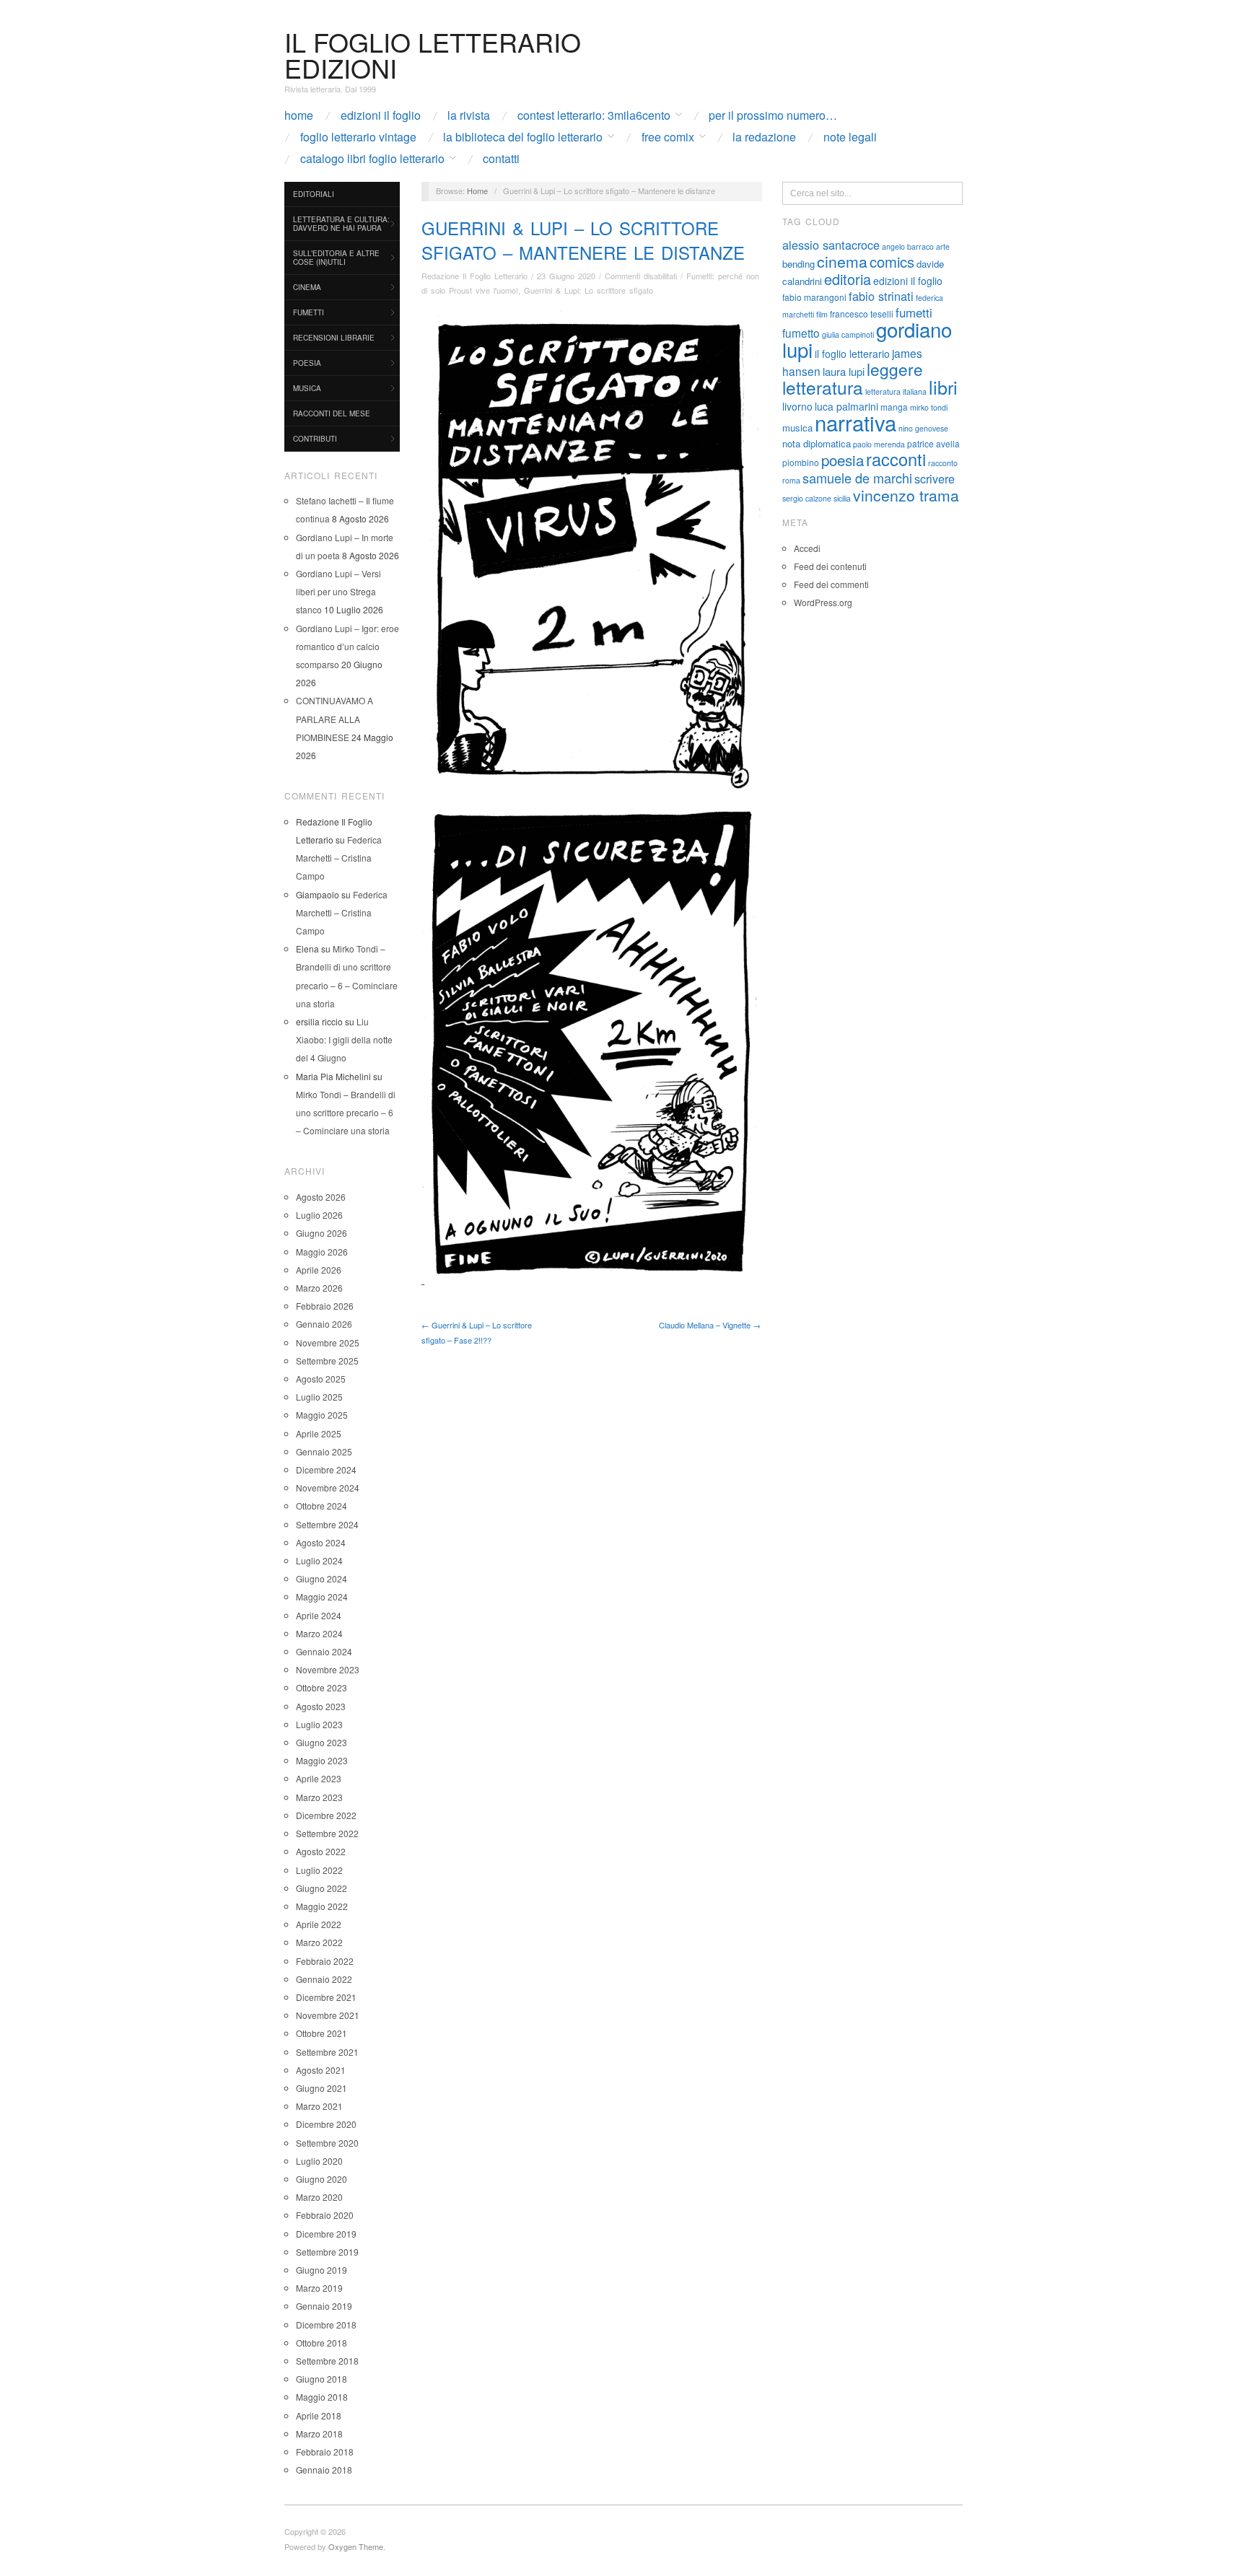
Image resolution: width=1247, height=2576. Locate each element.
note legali (850, 137)
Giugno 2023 (321, 1742)
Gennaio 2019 (324, 2306)
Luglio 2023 (319, 1724)
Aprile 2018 (319, 2415)
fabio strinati (881, 296)
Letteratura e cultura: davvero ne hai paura (341, 224)
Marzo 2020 (319, 2197)
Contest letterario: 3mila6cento (594, 115)
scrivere (935, 478)
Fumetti (309, 312)
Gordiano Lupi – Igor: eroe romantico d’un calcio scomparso (347, 646)
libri (943, 387)
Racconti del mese (332, 413)
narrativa (856, 422)
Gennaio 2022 (324, 1979)
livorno (797, 406)
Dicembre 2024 (326, 1469)
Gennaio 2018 (324, 2470)
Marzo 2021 (319, 2106)
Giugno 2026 (321, 1233)
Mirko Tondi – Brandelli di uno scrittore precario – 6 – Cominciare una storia (346, 1112)
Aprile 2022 (319, 1924)
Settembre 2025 (327, 1361)
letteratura (823, 387)
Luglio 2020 (319, 2161)
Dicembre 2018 (326, 2325)
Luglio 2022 (319, 1870)
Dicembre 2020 (326, 2124)
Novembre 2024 (328, 1488)
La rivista (469, 115)
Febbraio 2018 (325, 2452)
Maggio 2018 (322, 2397)
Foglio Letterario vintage (358, 137)
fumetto (801, 333)
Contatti (501, 159)
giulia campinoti (848, 334)
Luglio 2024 (319, 1560)
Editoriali (314, 194)
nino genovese (923, 428)
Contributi (315, 439)
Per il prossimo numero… (773, 115)
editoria (848, 279)
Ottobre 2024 (321, 1506)
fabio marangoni (814, 297)
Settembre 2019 (327, 2252)
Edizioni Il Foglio (381, 115)
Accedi (807, 548)
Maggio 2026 (322, 1252)
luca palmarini (846, 406)
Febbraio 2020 (325, 2215)
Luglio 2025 (319, 1397)
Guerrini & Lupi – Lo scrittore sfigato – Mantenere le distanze (583, 240)
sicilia (842, 498)
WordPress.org (823, 602)
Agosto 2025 (321, 1379)
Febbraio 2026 (325, 1306)
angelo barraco (908, 246)
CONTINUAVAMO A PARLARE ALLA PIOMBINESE (334, 718)
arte (943, 246)
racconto (943, 463)
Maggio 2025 (322, 1415)
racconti (896, 459)
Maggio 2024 (322, 1596)
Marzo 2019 (319, 2288)
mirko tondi (929, 407)
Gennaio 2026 (324, 1324)
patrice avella (933, 443)
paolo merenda (879, 444)
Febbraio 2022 (325, 1961)
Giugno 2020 (321, 2179)
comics (892, 262)
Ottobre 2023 (321, 1687)
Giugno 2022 (321, 1888)
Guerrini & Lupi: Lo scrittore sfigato (589, 290)
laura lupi (844, 371)
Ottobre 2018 (321, 2343)
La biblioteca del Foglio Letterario (523, 137)
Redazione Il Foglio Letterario (474, 276)
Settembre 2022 (327, 1833)
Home (299, 115)
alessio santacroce (831, 245)
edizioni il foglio (908, 281)
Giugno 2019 (321, 2270)
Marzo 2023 (319, 1797)
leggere (895, 369)
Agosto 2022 (321, 1851)
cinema (842, 261)
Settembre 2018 (327, 2361)
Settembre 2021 (327, 2052)
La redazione (764, 137)
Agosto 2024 (321, 1542)
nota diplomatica (817, 443)
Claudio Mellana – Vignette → (710, 1325)
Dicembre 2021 (326, 1997)
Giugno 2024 (321, 1578)
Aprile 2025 (319, 1433)
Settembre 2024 (327, 1524)
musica (797, 428)
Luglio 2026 (319, 1215)
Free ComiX (668, 137)
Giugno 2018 (321, 2379)
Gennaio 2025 (324, 1451)
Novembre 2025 (328, 1342)
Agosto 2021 (321, 2070)
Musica (307, 388)
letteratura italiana (896, 391)
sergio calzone (807, 498)
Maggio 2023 (322, 1760)
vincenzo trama (906, 495)
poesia (843, 460)
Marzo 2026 (319, 1288)
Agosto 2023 (321, 1706)
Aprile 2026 (319, 1270)
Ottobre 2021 (321, 2033)
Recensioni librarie (334, 338)
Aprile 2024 (319, 1615)
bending (798, 264)
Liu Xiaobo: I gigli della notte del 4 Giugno (344, 1039)
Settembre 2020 (327, 2143)
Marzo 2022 (319, 1942)
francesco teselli (862, 314)
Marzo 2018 (319, 2433)
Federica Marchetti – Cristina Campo (339, 858)
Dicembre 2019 (326, 2234)
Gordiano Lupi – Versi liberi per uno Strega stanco (338, 591)
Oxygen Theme (356, 2546)
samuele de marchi (857, 478)
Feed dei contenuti (830, 566)
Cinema (307, 287)
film (822, 314)
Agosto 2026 (321, 1197)
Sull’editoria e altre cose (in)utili (336, 258)
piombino (801, 462)
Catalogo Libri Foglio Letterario (372, 159)
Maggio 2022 (322, 1906)
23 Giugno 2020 (566, 276)
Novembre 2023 (328, 1669)
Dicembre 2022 (326, 1815)
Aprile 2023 (319, 1778)
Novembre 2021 (328, 2015)
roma (791, 480)
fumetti (914, 312)
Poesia (307, 363)
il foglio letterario (852, 354)
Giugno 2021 (321, 2088)
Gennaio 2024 (324, 1651)
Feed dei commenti (831, 584)
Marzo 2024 (319, 1633)
